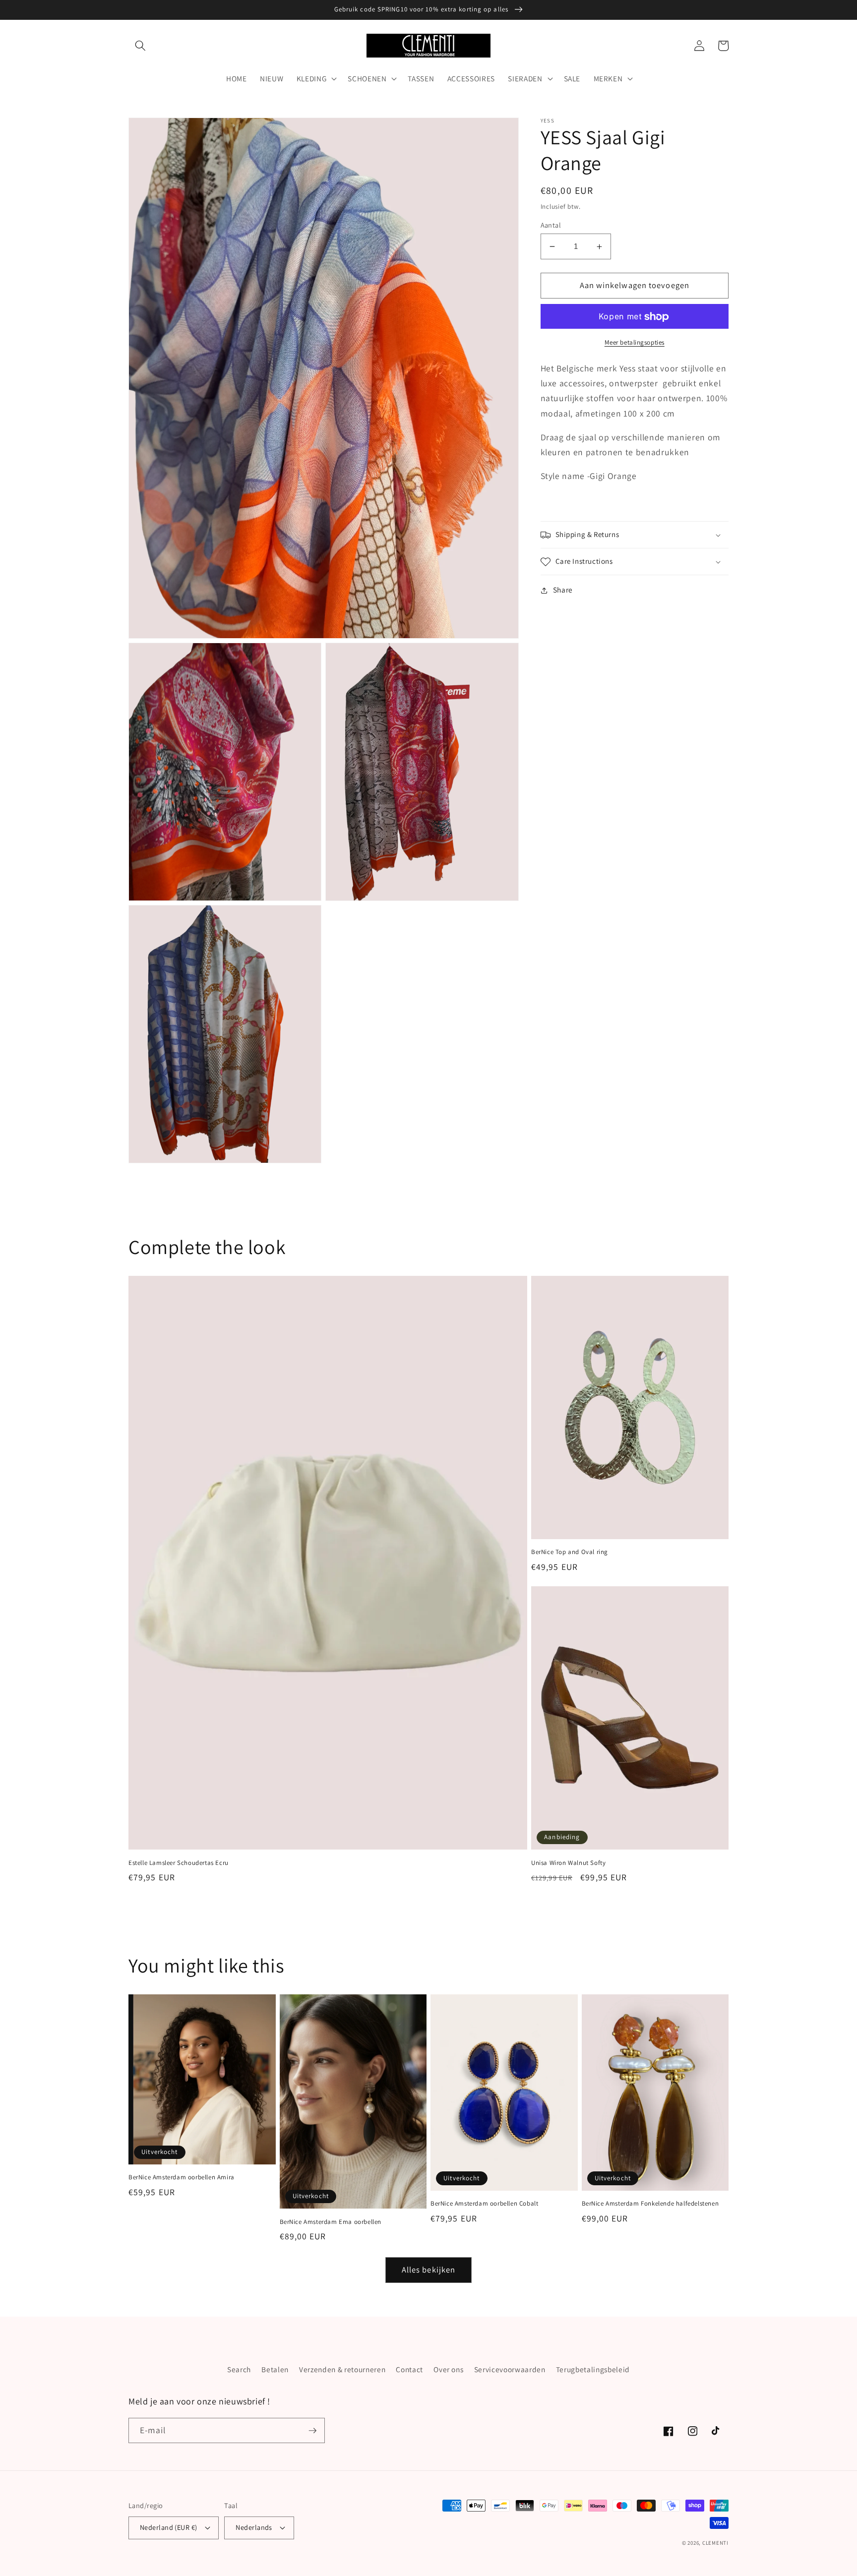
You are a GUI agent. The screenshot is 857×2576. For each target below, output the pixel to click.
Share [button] (563, 590)
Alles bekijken (428, 2270)
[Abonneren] (312, 2431)
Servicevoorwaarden (510, 2369)
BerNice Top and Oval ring (570, 1552)
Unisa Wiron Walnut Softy (568, 1863)
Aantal (551, 225)
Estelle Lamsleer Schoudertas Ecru (179, 1863)
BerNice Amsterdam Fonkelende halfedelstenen (650, 2204)
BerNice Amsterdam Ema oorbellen (331, 2222)
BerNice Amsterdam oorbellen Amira (182, 2177)
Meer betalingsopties (635, 342)
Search (239, 2369)
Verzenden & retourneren (342, 2369)
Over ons (448, 2369)
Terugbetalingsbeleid (593, 2369)
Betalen (275, 2369)
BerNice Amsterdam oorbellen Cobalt (484, 2204)
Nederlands (254, 2527)
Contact (409, 2369)
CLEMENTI (715, 2543)
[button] (140, 46)
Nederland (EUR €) (168, 2527)
